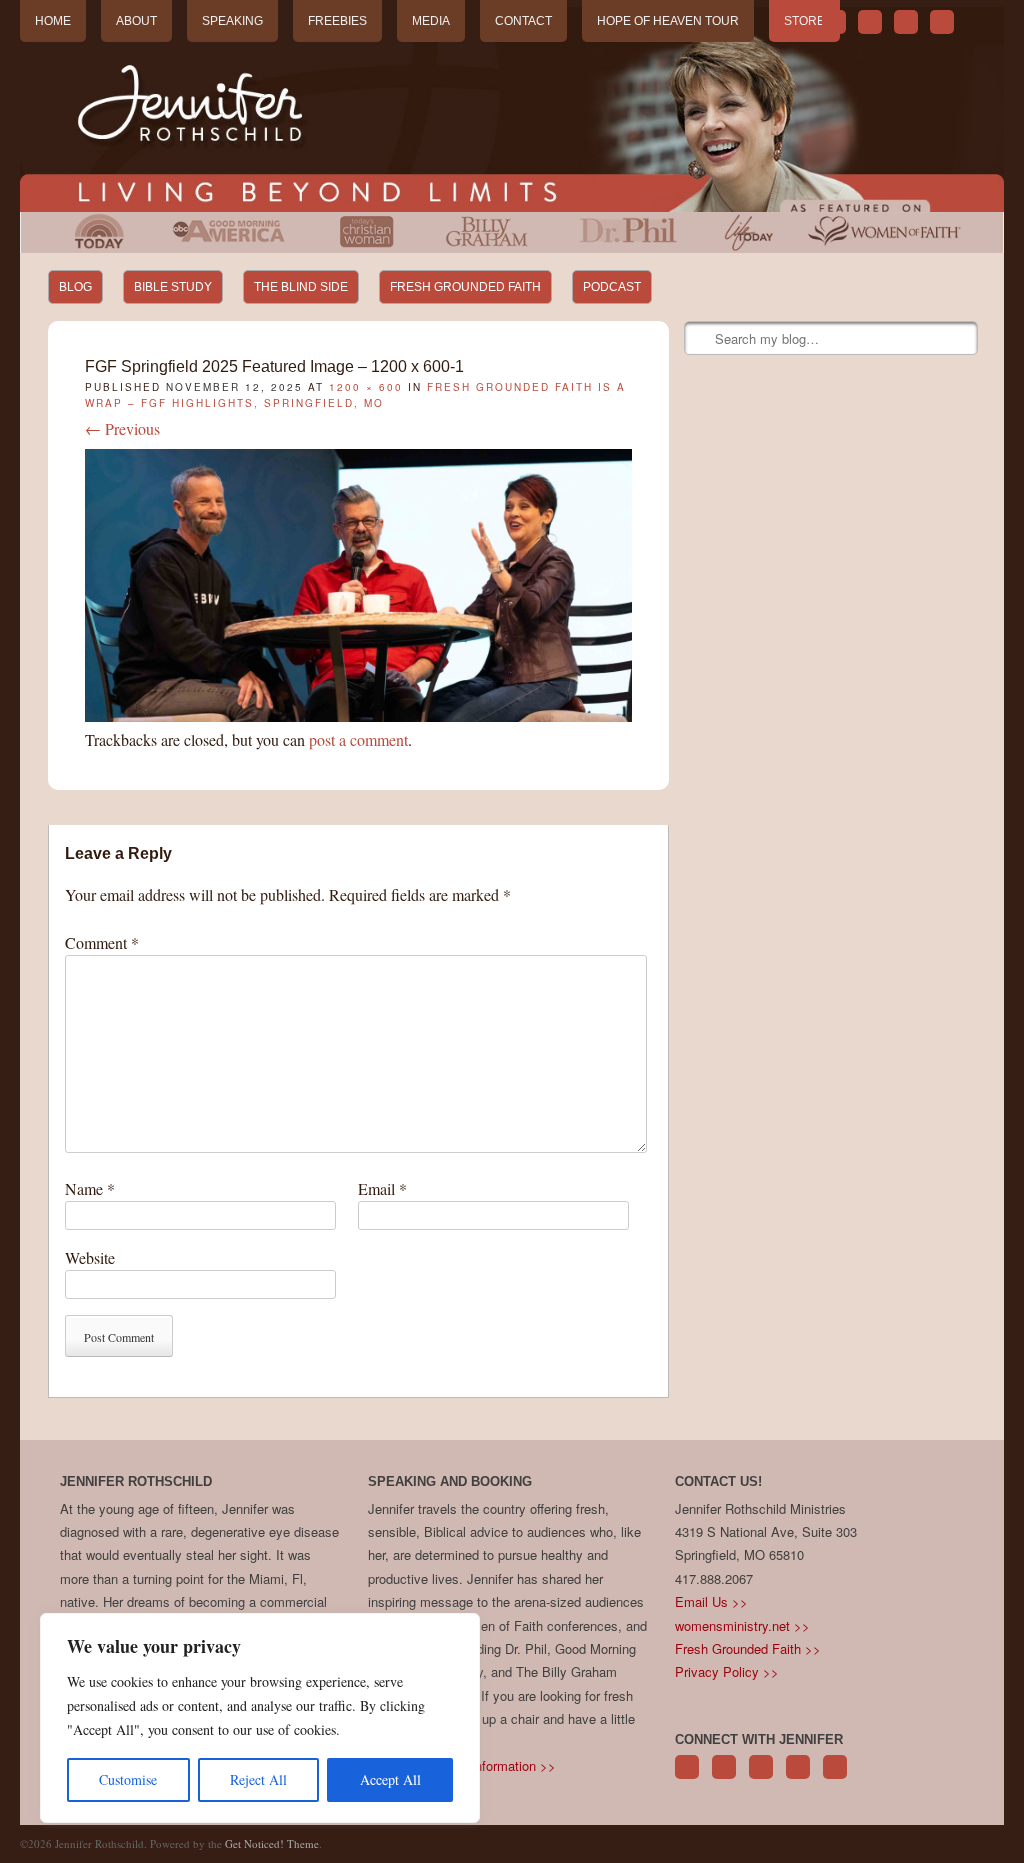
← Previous (122, 428)
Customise (128, 1779)
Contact (523, 21)
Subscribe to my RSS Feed (942, 22)
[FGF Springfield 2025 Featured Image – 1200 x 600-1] (358, 715)
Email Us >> (711, 1601)
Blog (75, 287)
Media (431, 21)
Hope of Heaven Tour (668, 21)
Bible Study (173, 287)
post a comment (358, 739)
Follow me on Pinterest (761, 1777)
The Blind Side (301, 287)
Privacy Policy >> (727, 1671)
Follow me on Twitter (834, 22)
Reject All (258, 1779)
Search (701, 339)
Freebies (337, 21)
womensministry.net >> (742, 1625)
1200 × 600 (366, 387)
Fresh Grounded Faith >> (748, 1648)
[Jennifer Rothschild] (511, 109)
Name (90, 1188)
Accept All (390, 1779)
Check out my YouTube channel (906, 22)
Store (804, 21)
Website (90, 1257)
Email (382, 1188)
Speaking (232, 21)
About (136, 21)
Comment (102, 942)
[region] (260, 1718)
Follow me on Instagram (798, 1777)
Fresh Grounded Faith (465, 287)
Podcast (612, 287)
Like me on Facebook (870, 22)
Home (53, 21)
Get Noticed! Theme (272, 1843)
